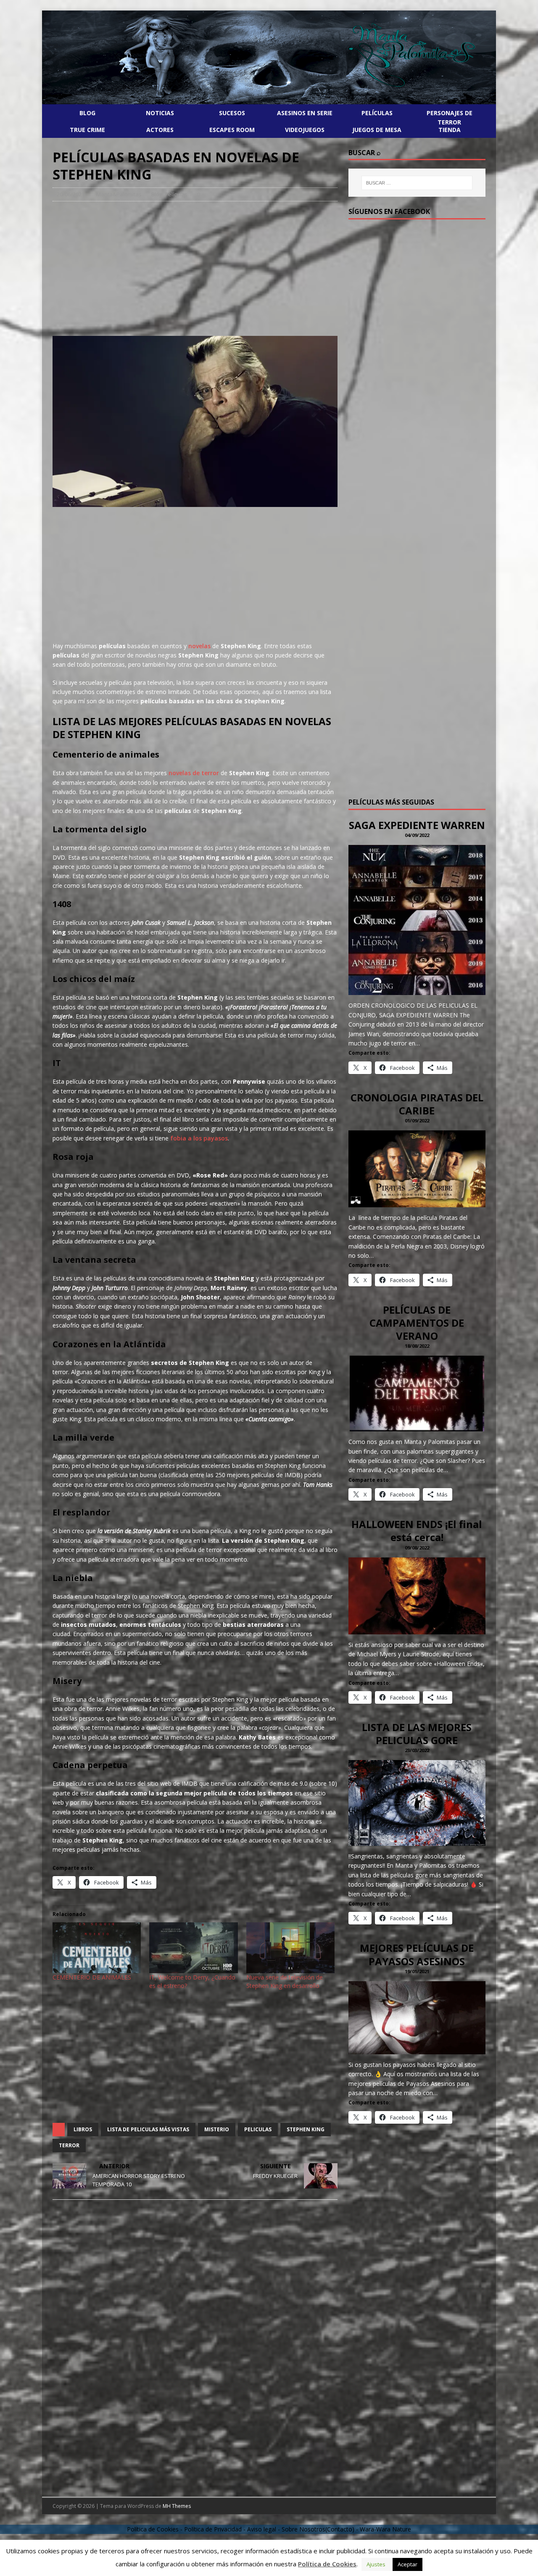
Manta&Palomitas (119, 194)
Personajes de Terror (450, 117)
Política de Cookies (327, 2564)
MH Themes (177, 2506)
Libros (83, 2129)
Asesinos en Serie (305, 113)
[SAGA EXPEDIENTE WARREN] (417, 990)
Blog (87, 113)
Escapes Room (232, 130)
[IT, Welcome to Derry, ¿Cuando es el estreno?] (193, 1948)
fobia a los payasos (198, 1138)
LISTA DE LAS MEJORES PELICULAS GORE (417, 1734)
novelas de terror (194, 773)
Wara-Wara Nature (385, 2529)
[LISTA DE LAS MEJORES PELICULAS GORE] (417, 1841)
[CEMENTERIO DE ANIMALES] (97, 1948)
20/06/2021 (71, 194)
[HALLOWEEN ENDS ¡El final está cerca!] (417, 1630)
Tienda (450, 130)
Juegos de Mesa (377, 130)
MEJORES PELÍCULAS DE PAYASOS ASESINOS (417, 1954)
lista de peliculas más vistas (148, 2129)
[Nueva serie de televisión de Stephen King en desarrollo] (290, 1948)
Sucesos (232, 113)
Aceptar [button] (407, 2564)
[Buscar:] (417, 183)
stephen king (306, 2129)
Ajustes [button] (376, 2564)
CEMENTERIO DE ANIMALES (92, 1977)
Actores (160, 130)
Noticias (160, 113)
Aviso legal (262, 2529)
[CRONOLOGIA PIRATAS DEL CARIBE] (417, 1202)
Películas (377, 113)
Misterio (217, 2129)
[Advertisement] (195, 269)
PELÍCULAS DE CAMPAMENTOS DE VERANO (417, 1323)
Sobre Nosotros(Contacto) (318, 2529)
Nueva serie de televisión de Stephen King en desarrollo (285, 1981)
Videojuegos (305, 130)
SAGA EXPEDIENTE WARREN (417, 825)
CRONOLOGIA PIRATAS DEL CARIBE (417, 1104)
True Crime (87, 130)
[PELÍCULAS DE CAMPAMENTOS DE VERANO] (417, 1427)
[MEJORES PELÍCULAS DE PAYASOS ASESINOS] (417, 2049)
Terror (69, 2145)
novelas (199, 646)
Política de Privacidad (213, 2529)
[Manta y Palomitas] (269, 103)
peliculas (258, 2129)
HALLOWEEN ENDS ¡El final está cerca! (417, 1531)
